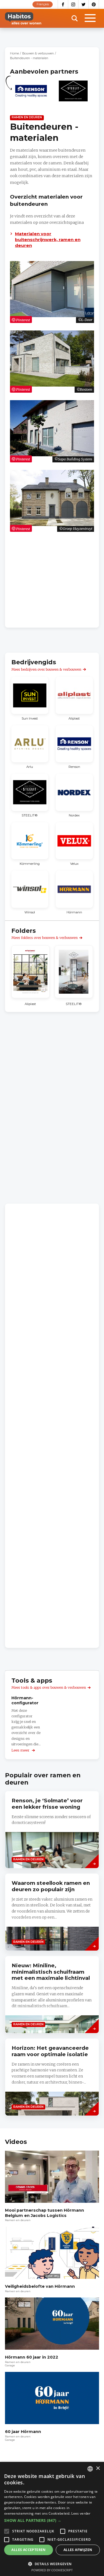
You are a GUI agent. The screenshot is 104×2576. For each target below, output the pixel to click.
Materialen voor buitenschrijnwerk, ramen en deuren (48, 240)
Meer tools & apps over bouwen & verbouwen (49, 1687)
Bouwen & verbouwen (38, 53)
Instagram (73, 4)
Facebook (63, 4)
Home (14, 53)
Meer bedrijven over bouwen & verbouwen (46, 669)
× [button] (98, 2468)
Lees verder (81, 2513)
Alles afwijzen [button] (78, 2550)
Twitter (84, 4)
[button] (52, 2520)
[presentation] (52, 2077)
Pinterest (94, 4)
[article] (31, 94)
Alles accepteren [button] (28, 2550)
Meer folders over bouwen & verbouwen (45, 938)
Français (43, 4)
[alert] (52, 2519)
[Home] (23, 18)
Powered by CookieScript (52, 2570)
